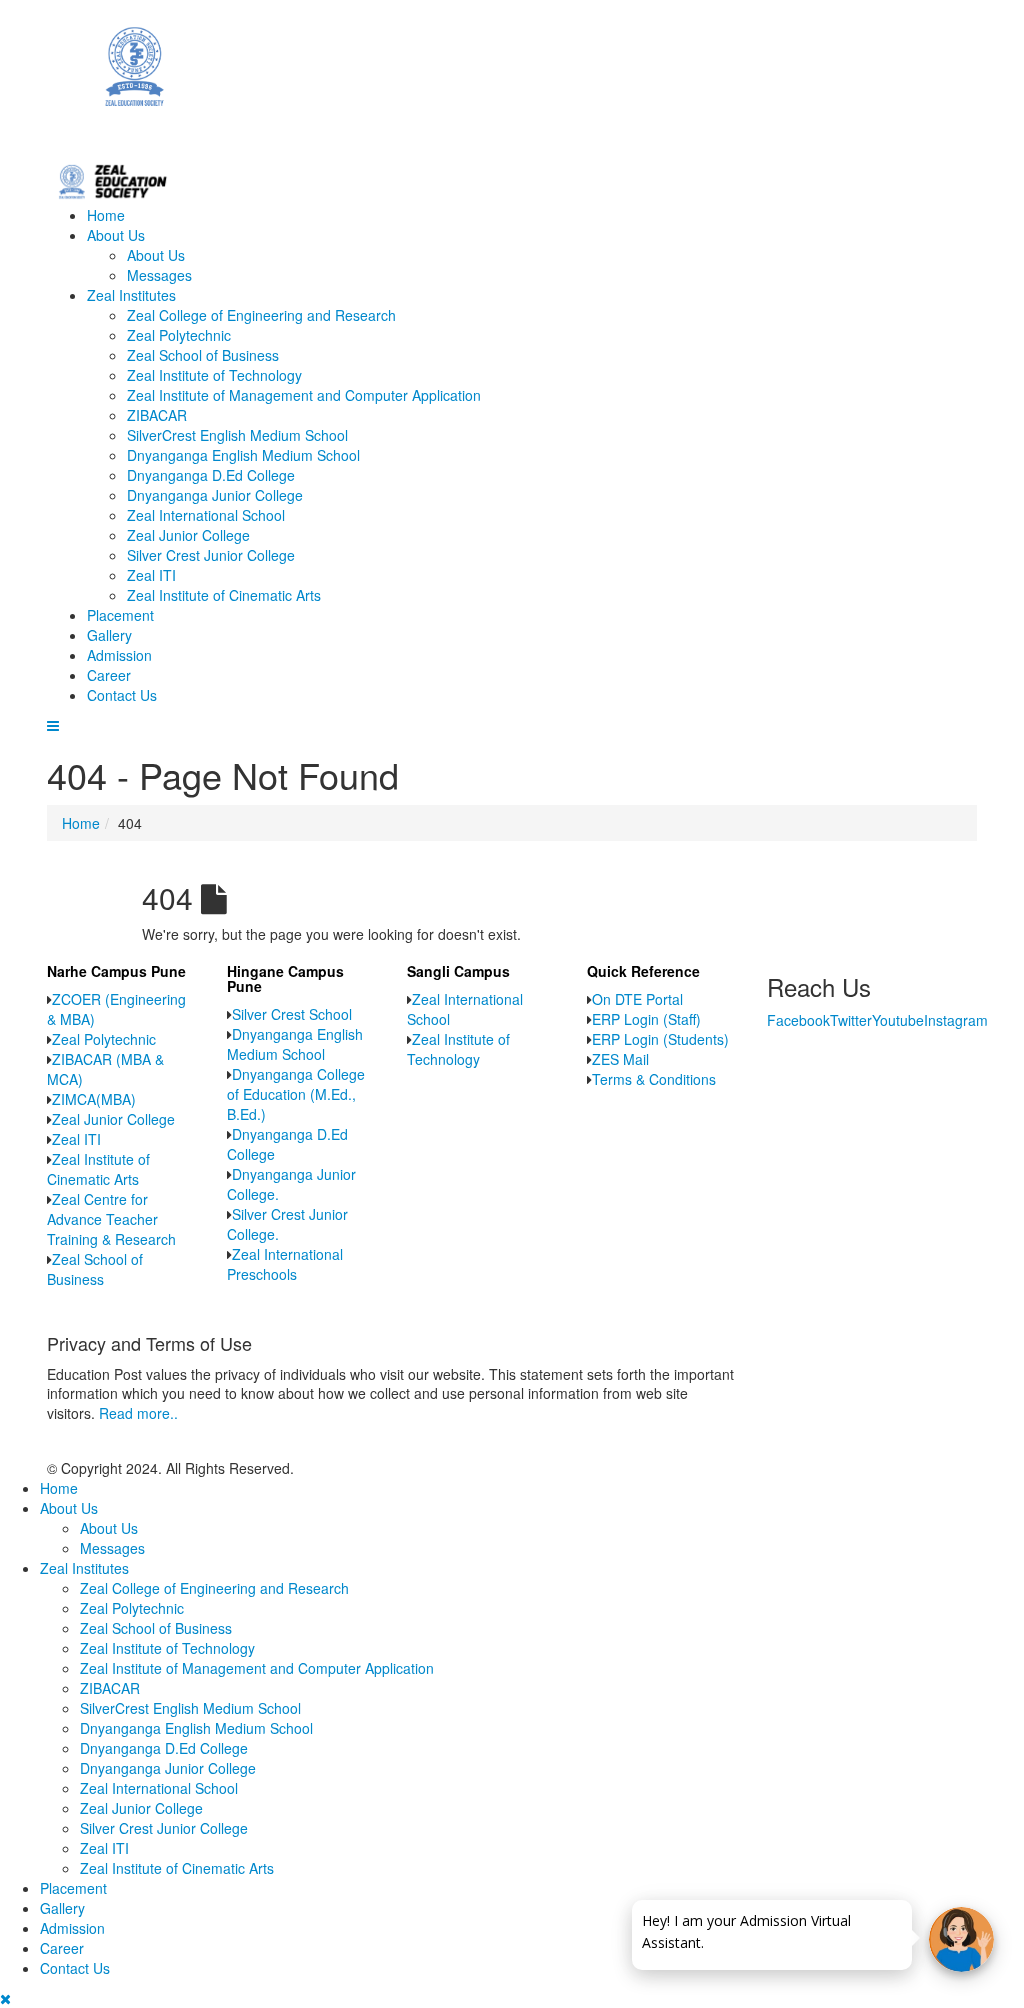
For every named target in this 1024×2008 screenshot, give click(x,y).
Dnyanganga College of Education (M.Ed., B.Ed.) (296, 1094)
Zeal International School (206, 515)
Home (106, 215)
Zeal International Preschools (285, 1264)
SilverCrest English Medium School (237, 435)
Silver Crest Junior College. (287, 1224)
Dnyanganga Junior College (215, 495)
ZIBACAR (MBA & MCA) (105, 1069)
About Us (116, 235)
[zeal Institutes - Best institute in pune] (512, 79)
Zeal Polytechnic (179, 335)
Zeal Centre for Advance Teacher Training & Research (111, 1219)
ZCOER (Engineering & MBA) (116, 1009)
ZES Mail (620, 1059)
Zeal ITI (151, 575)
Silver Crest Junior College (211, 555)
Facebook (798, 1020)
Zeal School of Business (203, 355)
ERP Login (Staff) (646, 1019)
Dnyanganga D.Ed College (211, 475)
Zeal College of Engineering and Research (261, 315)
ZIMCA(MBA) (94, 1099)
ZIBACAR (157, 415)
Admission (119, 655)
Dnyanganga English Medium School (243, 455)
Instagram (956, 1020)
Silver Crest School (292, 1014)
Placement (120, 615)
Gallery (109, 635)
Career (109, 675)
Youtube (898, 1020)
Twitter (851, 1020)
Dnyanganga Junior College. (291, 1184)
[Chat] (961, 1939)
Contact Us (122, 695)
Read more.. (138, 1413)
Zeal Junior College (188, 535)
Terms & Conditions (654, 1079)
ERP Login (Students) (660, 1039)
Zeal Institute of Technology (214, 375)
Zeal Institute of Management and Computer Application (304, 395)
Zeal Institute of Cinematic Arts (224, 595)
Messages (159, 275)
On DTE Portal (637, 999)
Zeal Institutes (131, 295)
